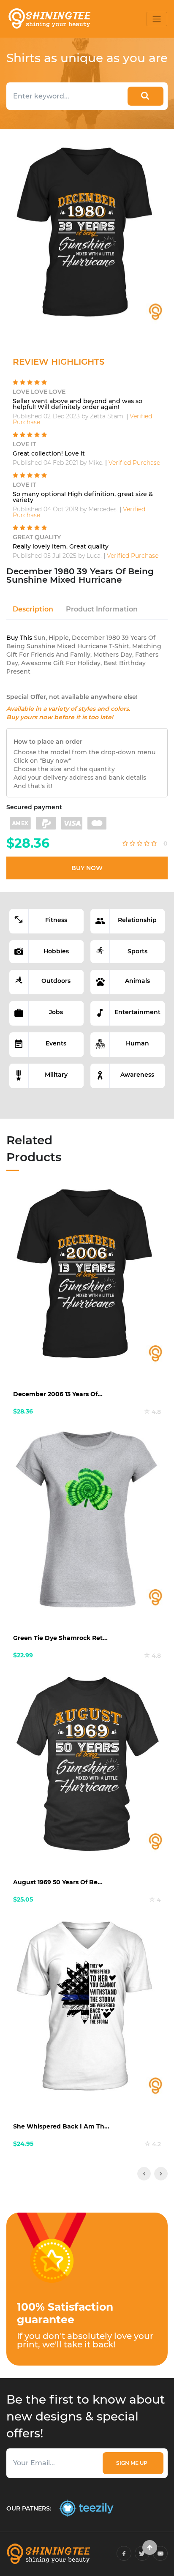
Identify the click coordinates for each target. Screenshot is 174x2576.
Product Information (102, 609)
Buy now (87, 868)
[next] (161, 2174)
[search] (145, 96)
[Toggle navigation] (157, 19)
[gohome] (150, 2547)
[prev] (144, 2174)
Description (33, 609)
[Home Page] (49, 19)
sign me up (133, 2463)
